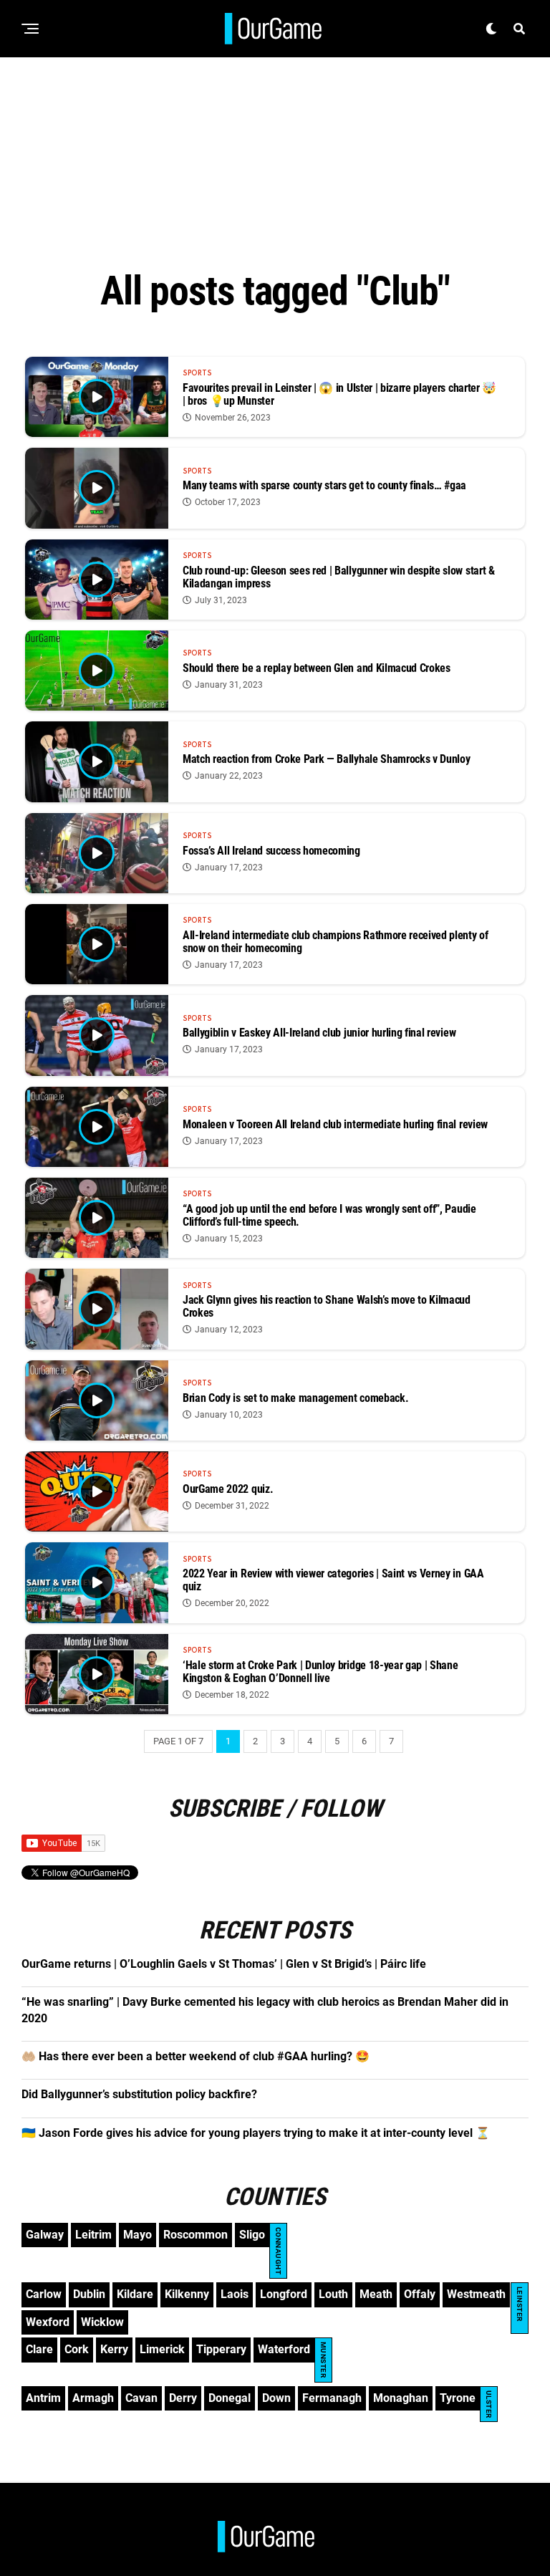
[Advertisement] (275, 158)
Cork (77, 2349)
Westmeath (476, 2294)
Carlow (44, 2294)
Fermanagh (332, 2398)
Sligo (252, 2235)
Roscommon (196, 2235)
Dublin (89, 2294)
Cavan (141, 2398)
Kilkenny (187, 2294)
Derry (183, 2398)
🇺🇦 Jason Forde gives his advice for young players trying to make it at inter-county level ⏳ (256, 2133)
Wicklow (102, 2322)
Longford (284, 2294)
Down (276, 2398)
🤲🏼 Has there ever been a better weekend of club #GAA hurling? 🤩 (196, 2056)
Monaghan (401, 2398)
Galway (45, 2235)
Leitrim (93, 2235)
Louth (333, 2294)
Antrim (43, 2398)
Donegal (230, 2398)
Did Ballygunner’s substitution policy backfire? (139, 2094)
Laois (235, 2294)
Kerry (114, 2349)
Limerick (162, 2349)
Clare (39, 2349)
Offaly (420, 2294)
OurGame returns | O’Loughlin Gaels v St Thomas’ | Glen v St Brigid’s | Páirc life (224, 1964)
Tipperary (221, 2349)
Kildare (135, 2294)
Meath (376, 2294)
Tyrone (458, 2398)
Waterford (284, 2349)
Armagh (93, 2398)
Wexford (48, 2322)
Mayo (137, 2235)
